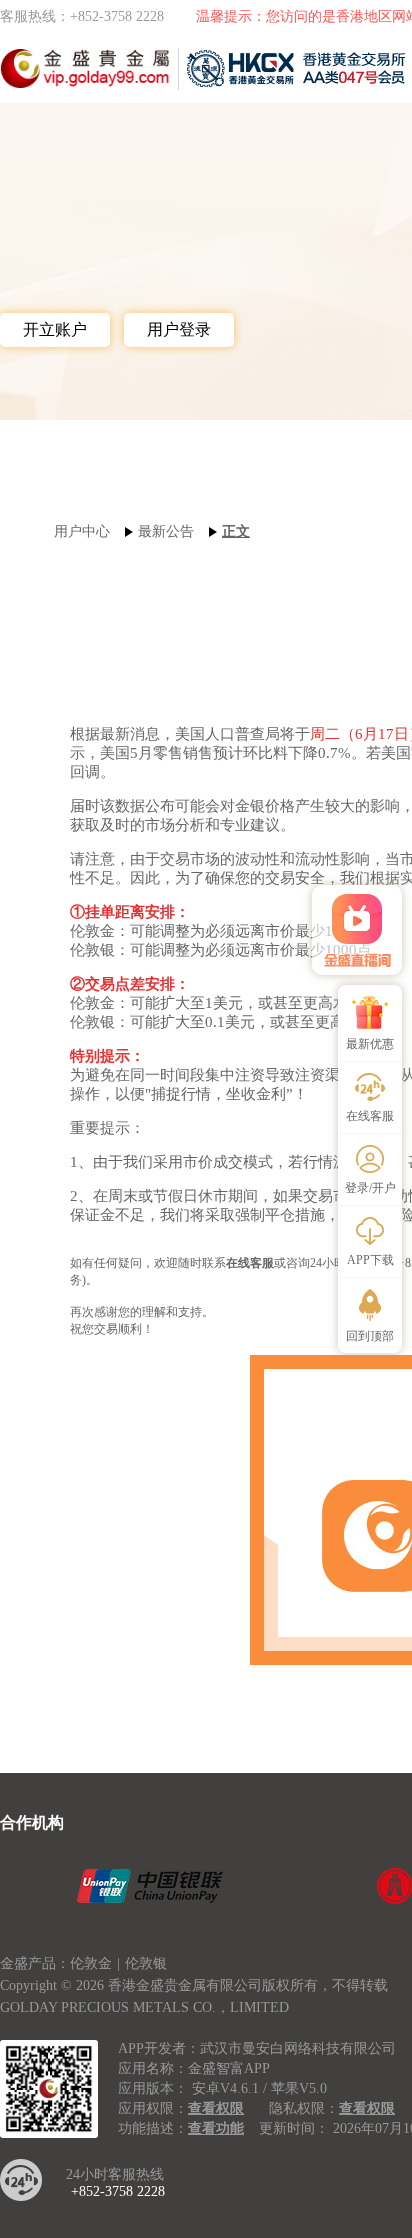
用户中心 (82, 531)
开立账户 (55, 329)
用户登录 (179, 329)
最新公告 (166, 531)
